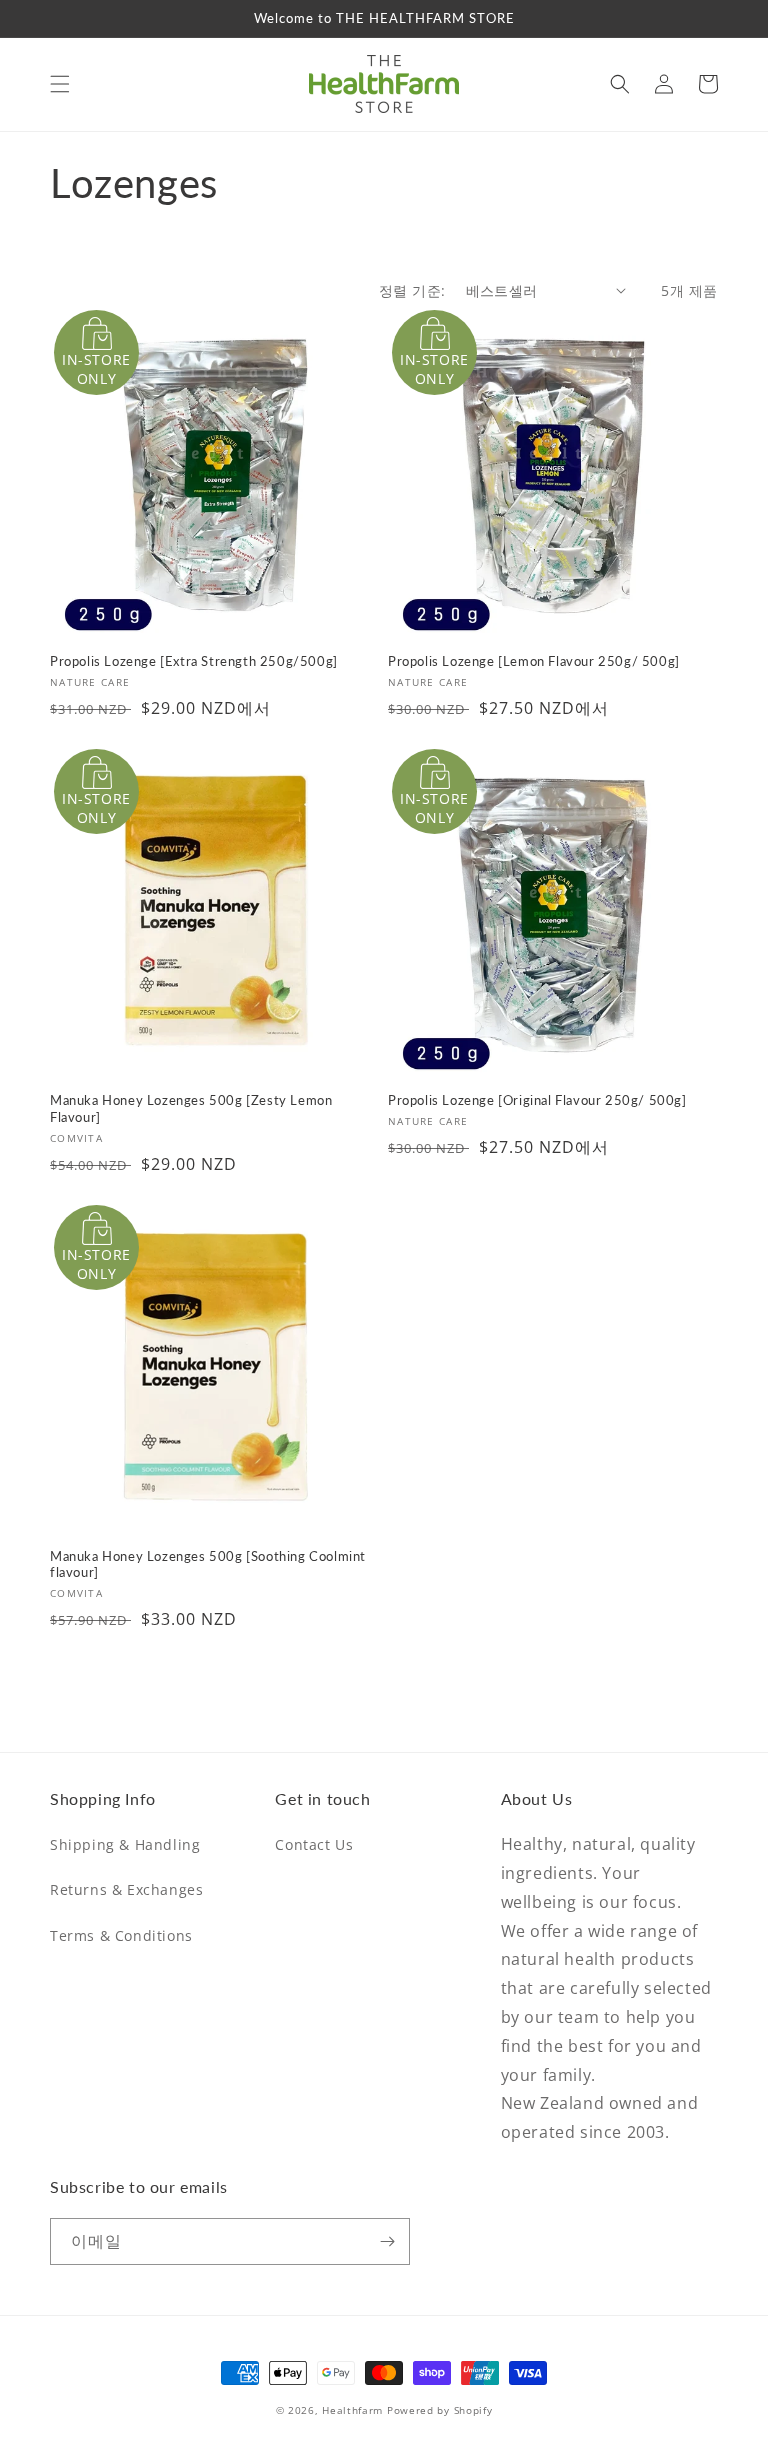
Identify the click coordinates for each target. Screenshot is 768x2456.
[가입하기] (387, 2241)
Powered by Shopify (440, 2410)
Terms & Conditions (121, 1935)
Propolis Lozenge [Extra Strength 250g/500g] (194, 661)
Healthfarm (352, 2410)
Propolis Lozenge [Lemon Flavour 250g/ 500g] (534, 661)
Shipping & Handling (125, 1844)
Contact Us (314, 1844)
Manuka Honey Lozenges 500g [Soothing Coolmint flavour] (208, 1564)
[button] (60, 84)
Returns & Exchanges (126, 1889)
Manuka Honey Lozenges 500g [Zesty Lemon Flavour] (191, 1108)
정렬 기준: (412, 290)
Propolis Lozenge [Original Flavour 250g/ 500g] (537, 1100)
